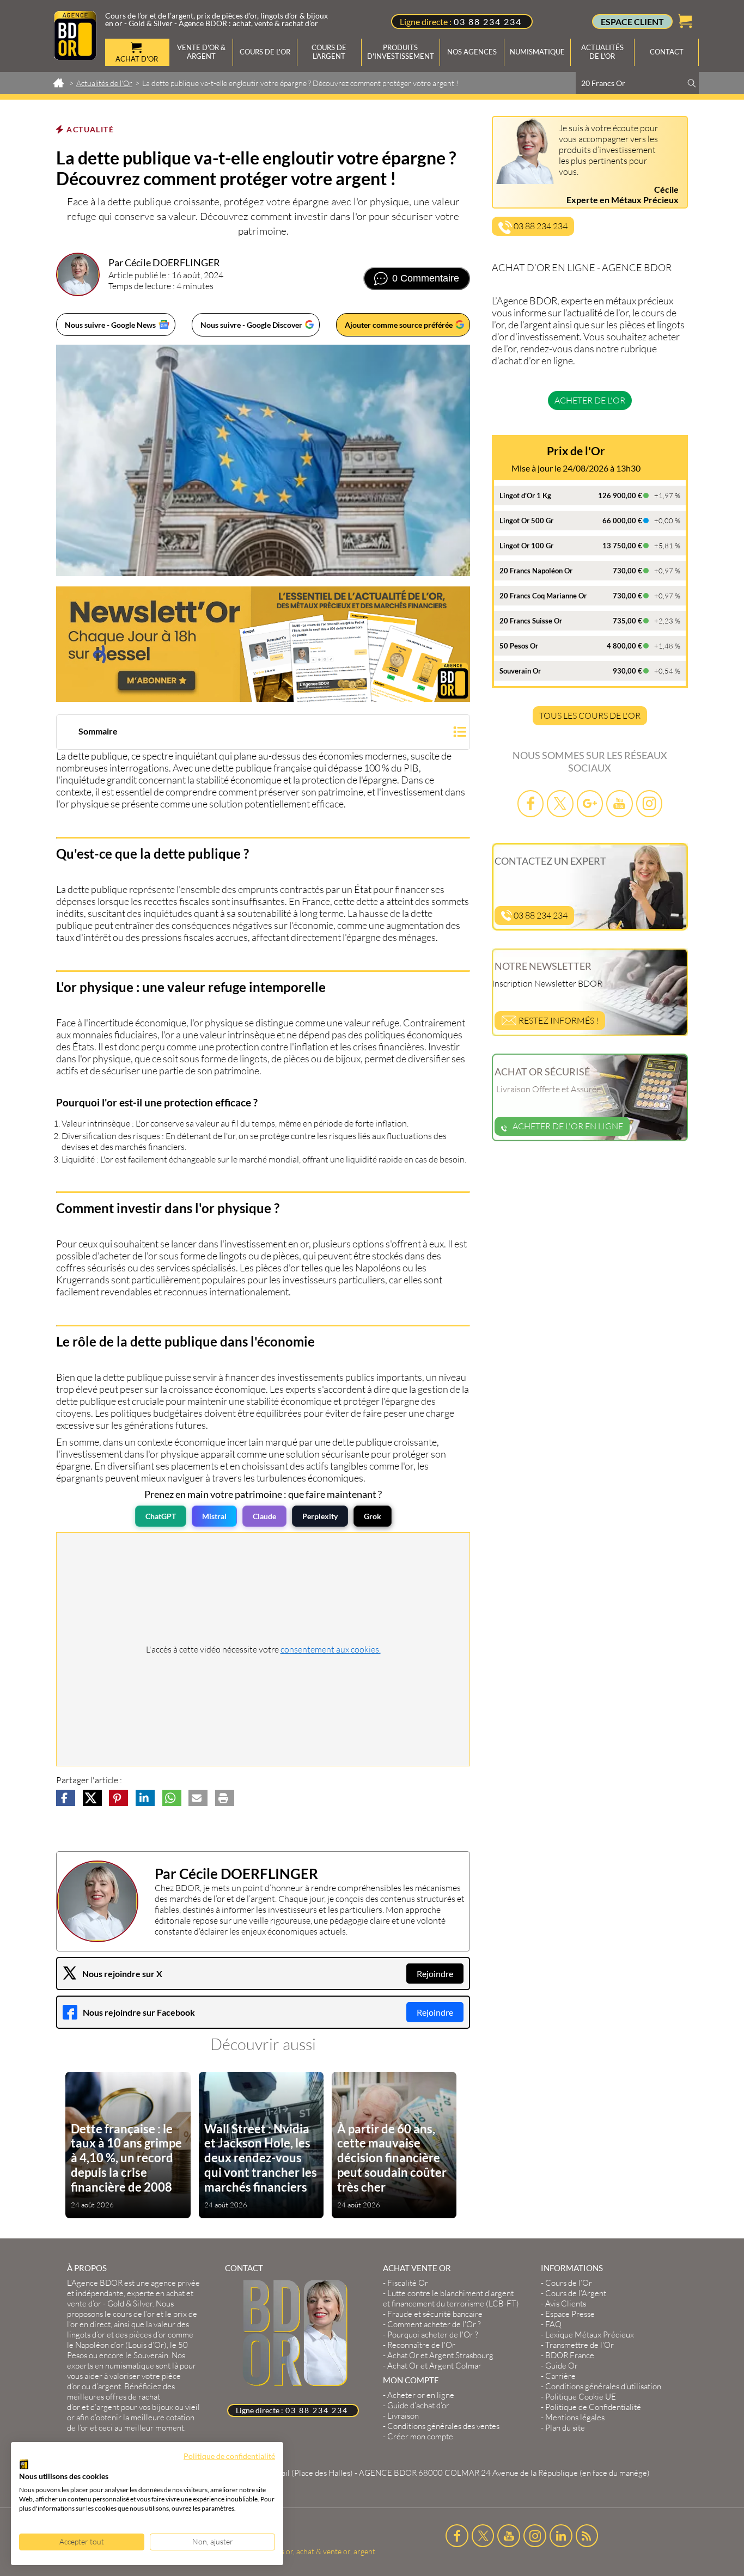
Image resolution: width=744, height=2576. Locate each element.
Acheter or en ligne (421, 2395)
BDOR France (570, 2355)
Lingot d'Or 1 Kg (525, 495)
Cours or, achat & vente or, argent (319, 2551)
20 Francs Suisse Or (531, 621)
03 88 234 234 (488, 22)
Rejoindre (435, 1974)
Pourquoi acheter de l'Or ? (433, 2335)
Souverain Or (520, 671)
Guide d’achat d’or (418, 2405)
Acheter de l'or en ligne (568, 1126)
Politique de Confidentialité (593, 2407)
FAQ (553, 2324)
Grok (373, 1516)
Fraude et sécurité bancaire (435, 2314)
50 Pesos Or (519, 646)
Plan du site (565, 2428)
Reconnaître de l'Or (421, 2345)
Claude (264, 1516)
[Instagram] (649, 803)
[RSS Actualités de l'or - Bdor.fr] (587, 2536)
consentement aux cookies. (331, 1649)
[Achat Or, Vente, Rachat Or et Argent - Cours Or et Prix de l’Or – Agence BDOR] (75, 57)
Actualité (90, 129)
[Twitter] (560, 803)
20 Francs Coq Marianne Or (543, 596)
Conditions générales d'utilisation (603, 2386)
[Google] (590, 803)
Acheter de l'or (590, 400)
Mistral (214, 1516)
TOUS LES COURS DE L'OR (590, 715)
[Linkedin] (561, 2536)
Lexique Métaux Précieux (590, 2335)
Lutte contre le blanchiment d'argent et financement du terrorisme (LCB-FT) (451, 2298)
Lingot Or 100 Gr (526, 546)
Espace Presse (570, 2314)
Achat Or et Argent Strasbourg (440, 2355)
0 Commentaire (426, 278)
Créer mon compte (420, 2436)
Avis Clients (566, 2303)
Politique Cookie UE (581, 2397)
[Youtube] (619, 803)
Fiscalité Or (408, 2283)
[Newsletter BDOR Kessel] (263, 644)
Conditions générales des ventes (443, 2426)
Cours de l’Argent (576, 2293)
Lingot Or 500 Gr (526, 521)
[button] (263, 733)
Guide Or (562, 2366)
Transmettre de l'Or (580, 2345)
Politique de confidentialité (229, 2456)
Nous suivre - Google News (110, 325)
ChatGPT (161, 1516)
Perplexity (320, 1516)
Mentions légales (575, 2417)
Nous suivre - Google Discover (251, 325)
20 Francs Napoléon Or (536, 571)
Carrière (560, 2376)
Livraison (403, 2416)
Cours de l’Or (569, 2283)
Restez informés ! (558, 1020)
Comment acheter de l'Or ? (434, 2324)
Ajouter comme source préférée (399, 325)
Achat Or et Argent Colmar (434, 2366)
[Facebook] (530, 803)
